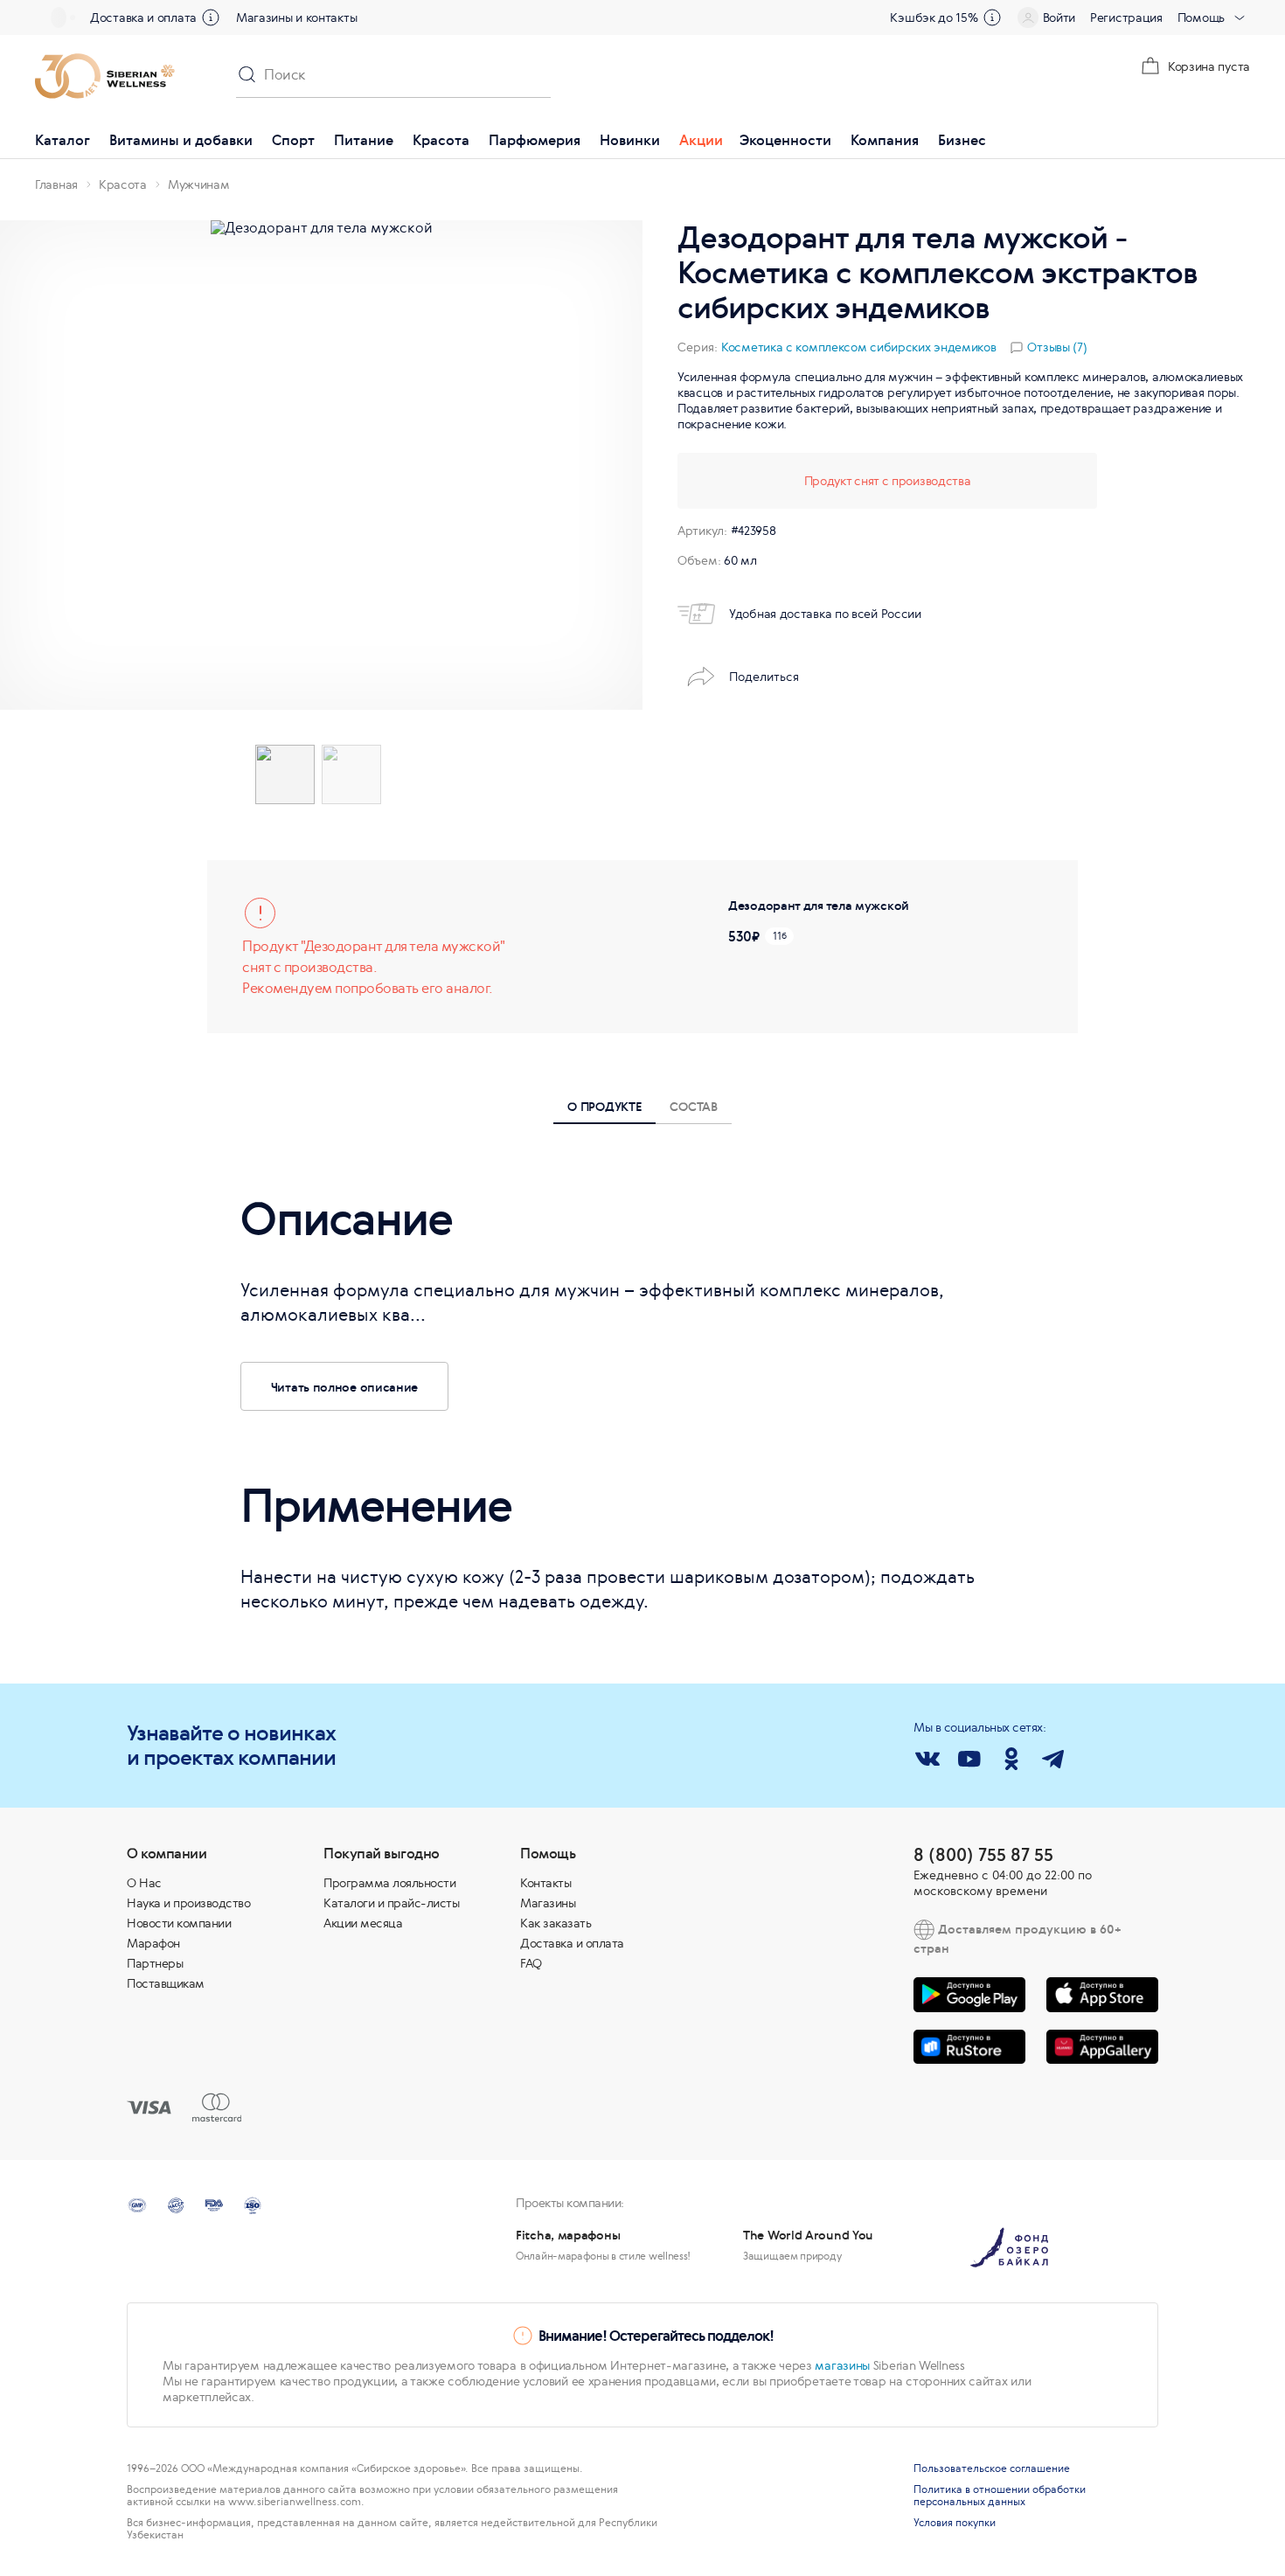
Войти (1059, 17)
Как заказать (556, 1923)
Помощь (1201, 17)
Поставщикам (166, 1983)
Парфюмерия (535, 140)
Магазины (548, 1903)
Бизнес (962, 140)
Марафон (153, 1943)
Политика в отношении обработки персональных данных (1000, 2496)
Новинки (630, 140)
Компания (885, 140)
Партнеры (155, 1963)
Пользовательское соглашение (992, 2468)
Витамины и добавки (181, 140)
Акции (701, 140)
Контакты (545, 1883)
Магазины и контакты (296, 17)
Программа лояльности (389, 1883)
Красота (441, 140)
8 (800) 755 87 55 (983, 1854)
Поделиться (764, 677)
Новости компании (179, 1923)
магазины (842, 2365)
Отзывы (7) (1057, 347)
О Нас (144, 1883)
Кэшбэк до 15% (934, 17)
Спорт (293, 140)
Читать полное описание (344, 1387)
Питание (364, 140)
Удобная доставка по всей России (825, 614)
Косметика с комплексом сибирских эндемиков (858, 347)
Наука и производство (188, 1903)
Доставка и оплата (143, 17)
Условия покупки (955, 2523)
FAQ (531, 1963)
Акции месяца (363, 1923)
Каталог (63, 140)
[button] (38, 465)
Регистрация (1126, 17)
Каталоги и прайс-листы (391, 1903)
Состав (693, 1106)
